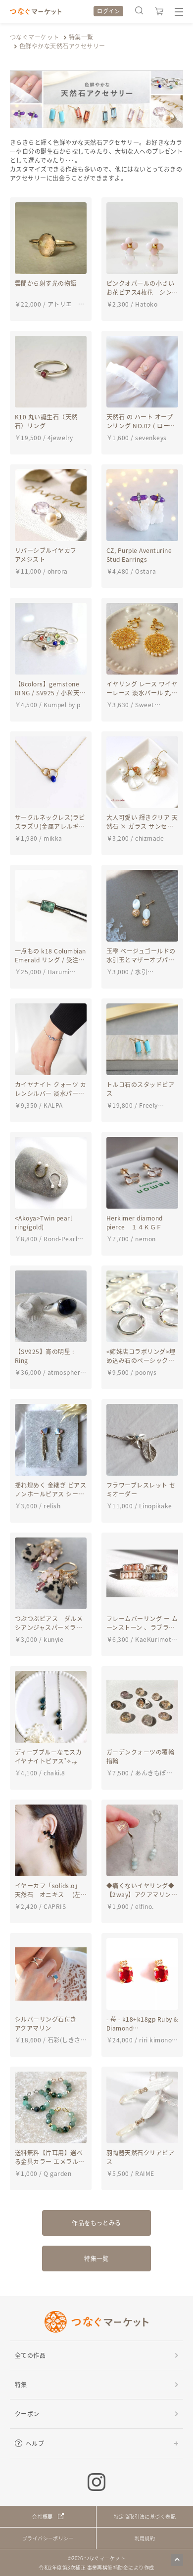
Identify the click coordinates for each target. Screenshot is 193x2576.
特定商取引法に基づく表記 (145, 2516)
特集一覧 (81, 37)
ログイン (108, 11)
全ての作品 (30, 2355)
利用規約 (145, 2538)
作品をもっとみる (96, 2223)
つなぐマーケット (35, 37)
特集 (21, 2384)
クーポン (27, 2414)
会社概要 (43, 2516)
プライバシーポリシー (48, 2538)
